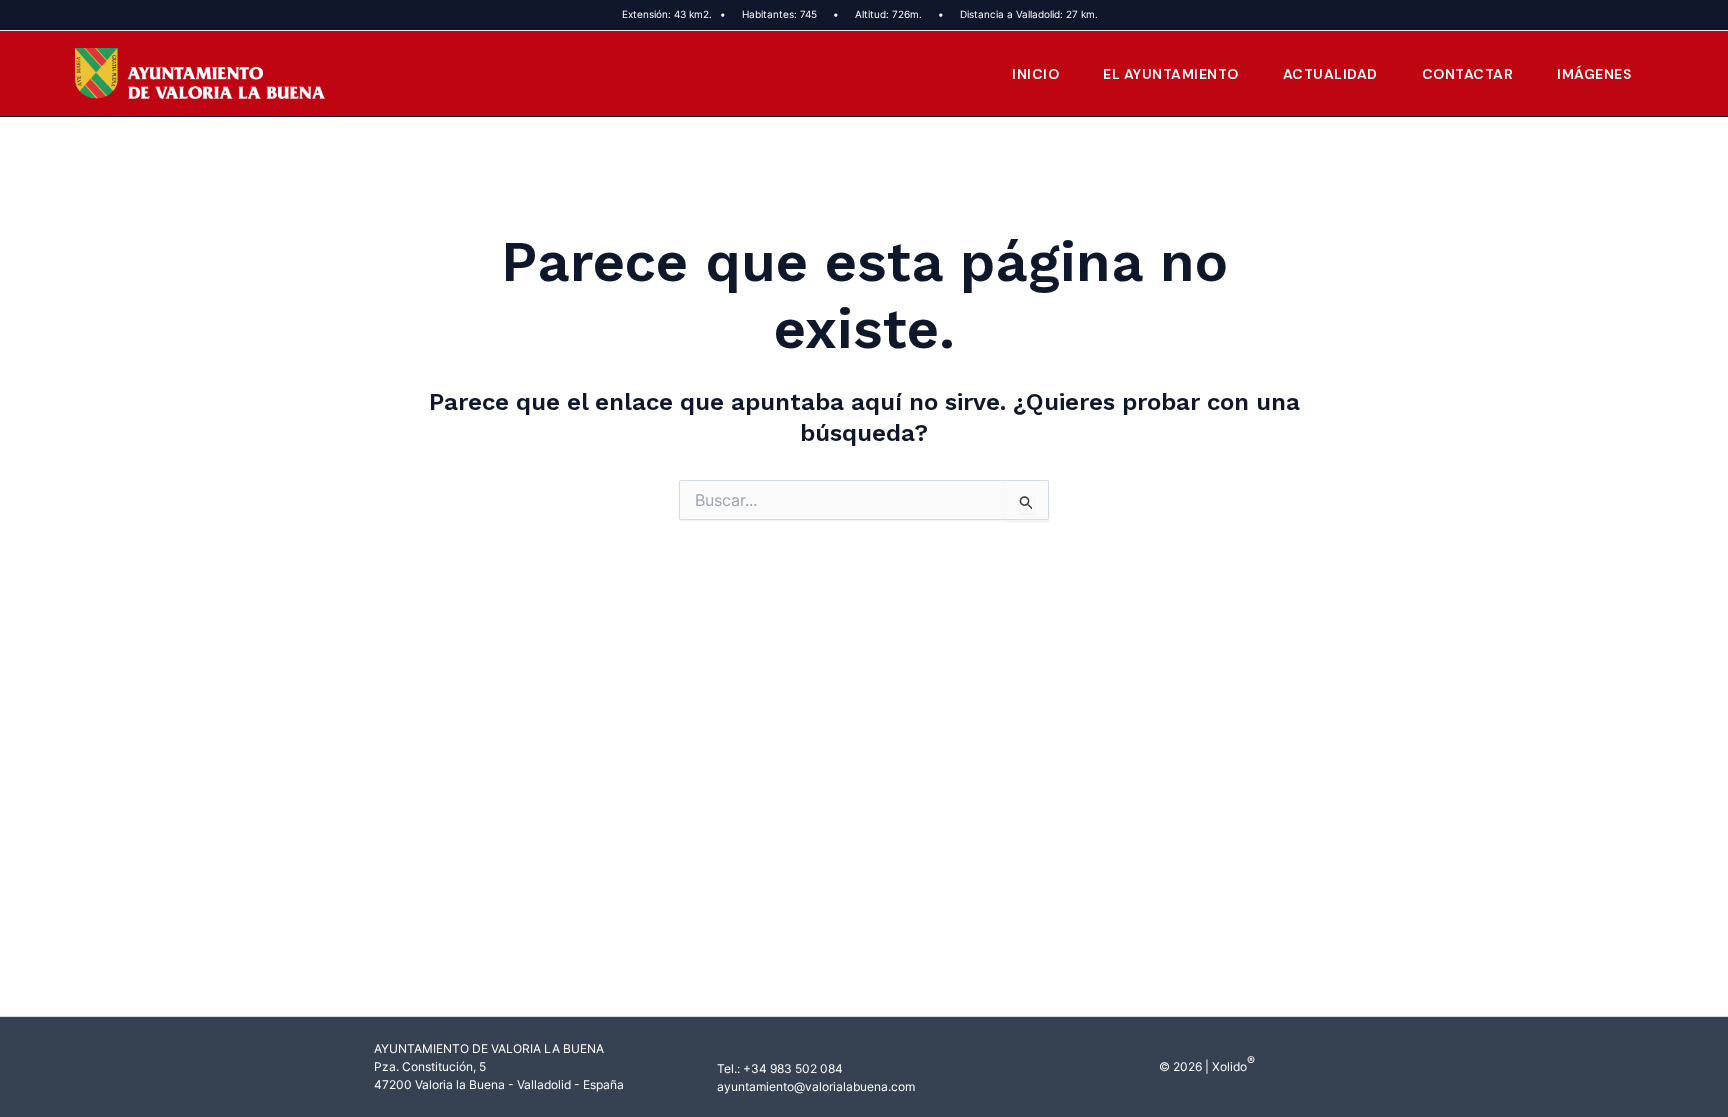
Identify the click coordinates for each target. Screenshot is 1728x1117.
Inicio (1035, 74)
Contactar (1468, 74)
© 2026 (1180, 1066)
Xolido (1229, 1066)
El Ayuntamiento (1171, 74)
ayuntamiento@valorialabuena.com (816, 1086)
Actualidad (1330, 74)
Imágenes (1594, 74)
